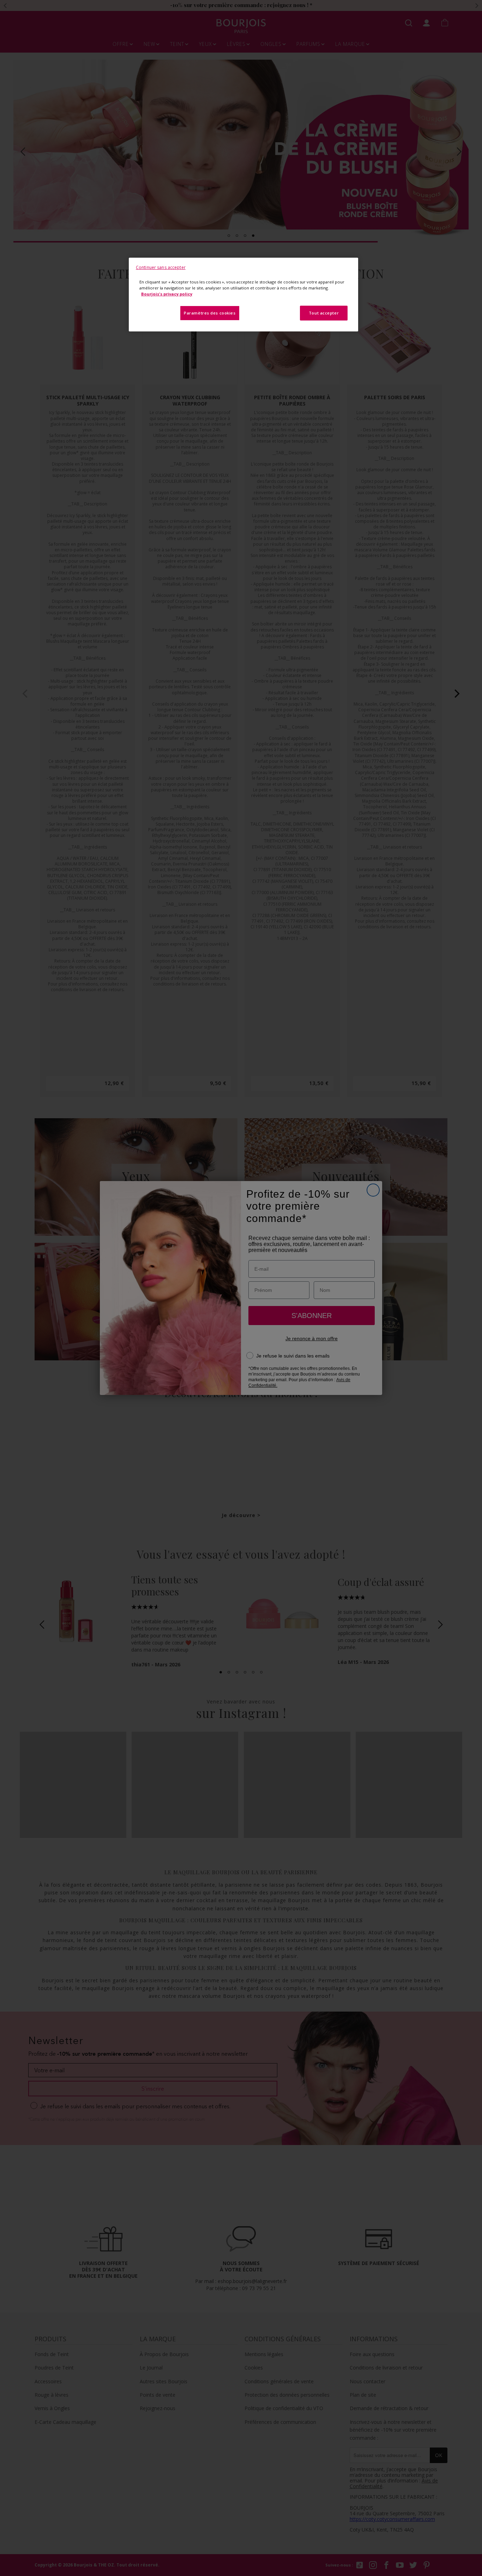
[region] (243, 295)
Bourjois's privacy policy (167, 294)
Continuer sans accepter (161, 267)
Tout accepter (324, 313)
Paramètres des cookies (210, 313)
